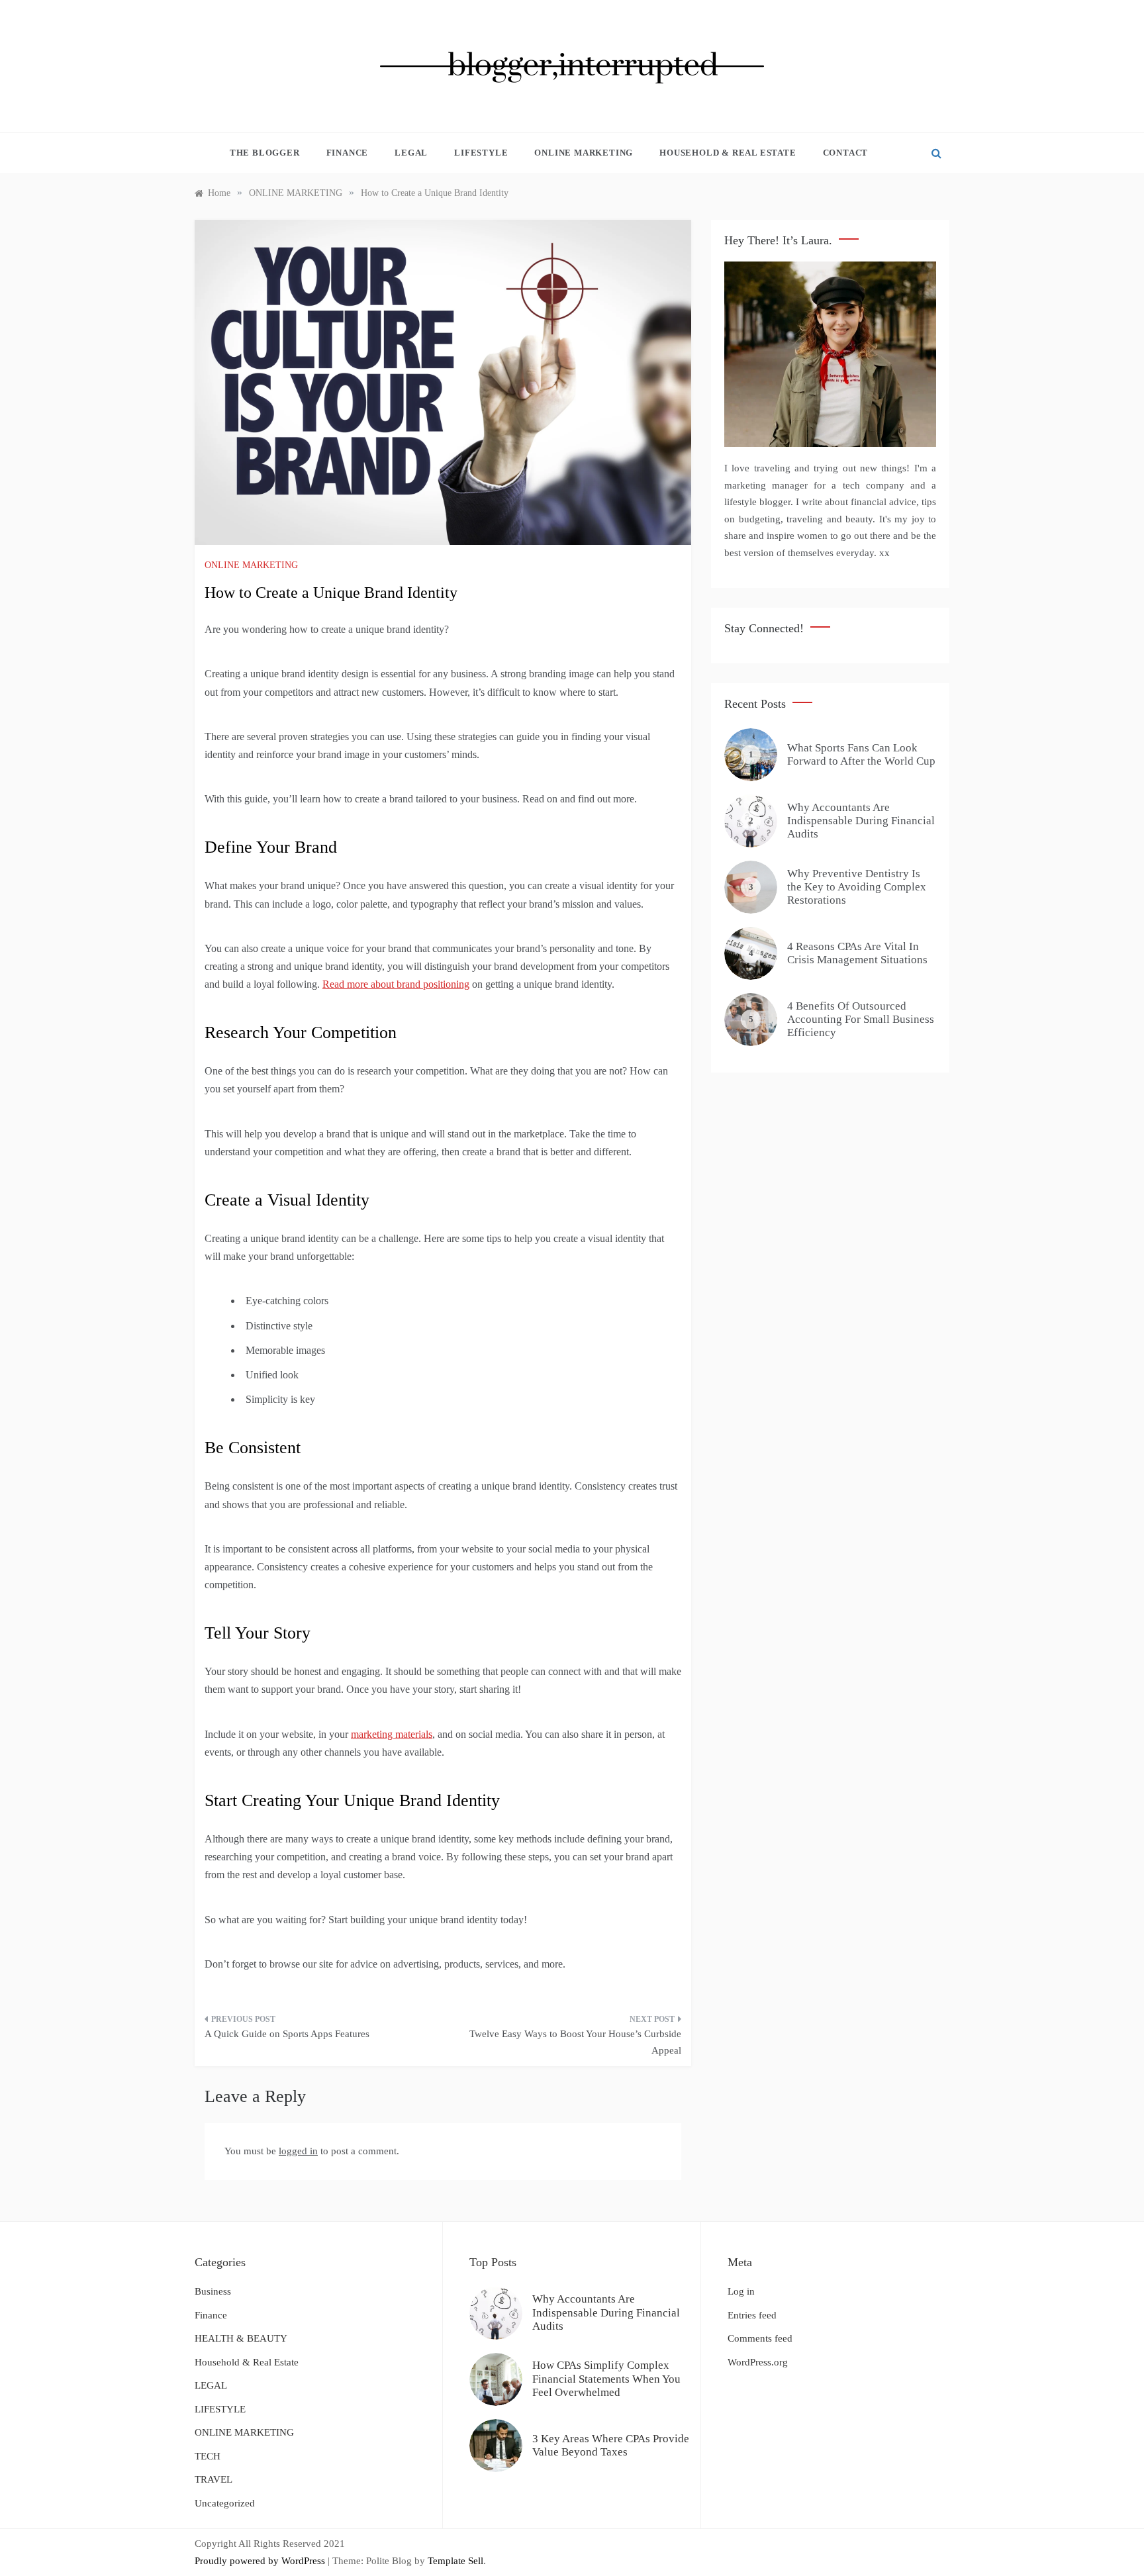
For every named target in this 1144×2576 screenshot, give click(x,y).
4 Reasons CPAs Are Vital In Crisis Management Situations (857, 953)
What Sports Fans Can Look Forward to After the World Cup (861, 754)
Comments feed (760, 2338)
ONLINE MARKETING (584, 153)
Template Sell (455, 2561)
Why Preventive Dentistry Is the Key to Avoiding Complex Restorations (857, 887)
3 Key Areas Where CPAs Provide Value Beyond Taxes (611, 2445)
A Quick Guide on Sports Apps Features (287, 2034)
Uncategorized (225, 2503)
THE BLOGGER (265, 153)
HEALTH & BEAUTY (241, 2338)
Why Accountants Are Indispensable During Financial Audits (861, 821)
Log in (741, 2291)
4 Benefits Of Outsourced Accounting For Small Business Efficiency (861, 1020)
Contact (846, 153)
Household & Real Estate (728, 153)
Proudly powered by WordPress (261, 2561)
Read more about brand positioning (396, 984)
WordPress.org (758, 2362)
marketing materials (392, 1734)
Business (213, 2291)
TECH (208, 2456)
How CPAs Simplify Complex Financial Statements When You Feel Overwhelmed (606, 2379)
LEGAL (411, 153)
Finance (348, 153)
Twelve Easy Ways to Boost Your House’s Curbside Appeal (575, 2042)
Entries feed (752, 2315)
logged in (298, 2151)
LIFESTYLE (481, 153)
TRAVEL (214, 2479)
